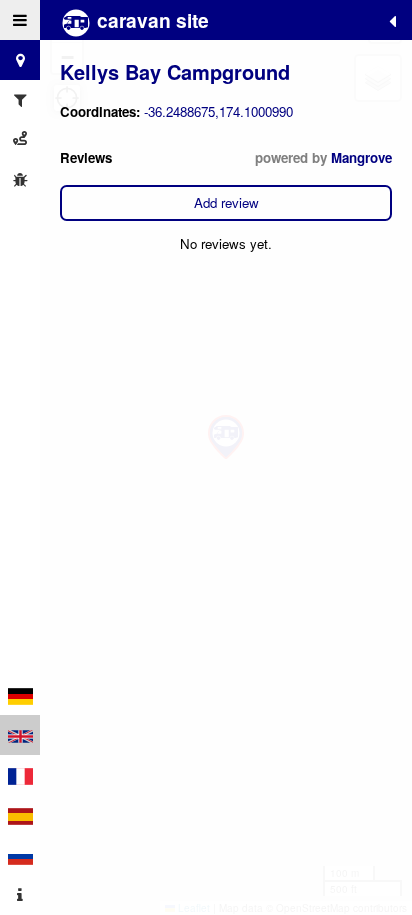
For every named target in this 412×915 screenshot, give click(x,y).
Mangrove (361, 157)
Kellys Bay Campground (175, 71)
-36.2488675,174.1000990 (218, 111)
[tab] (20, 20)
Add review (226, 202)
